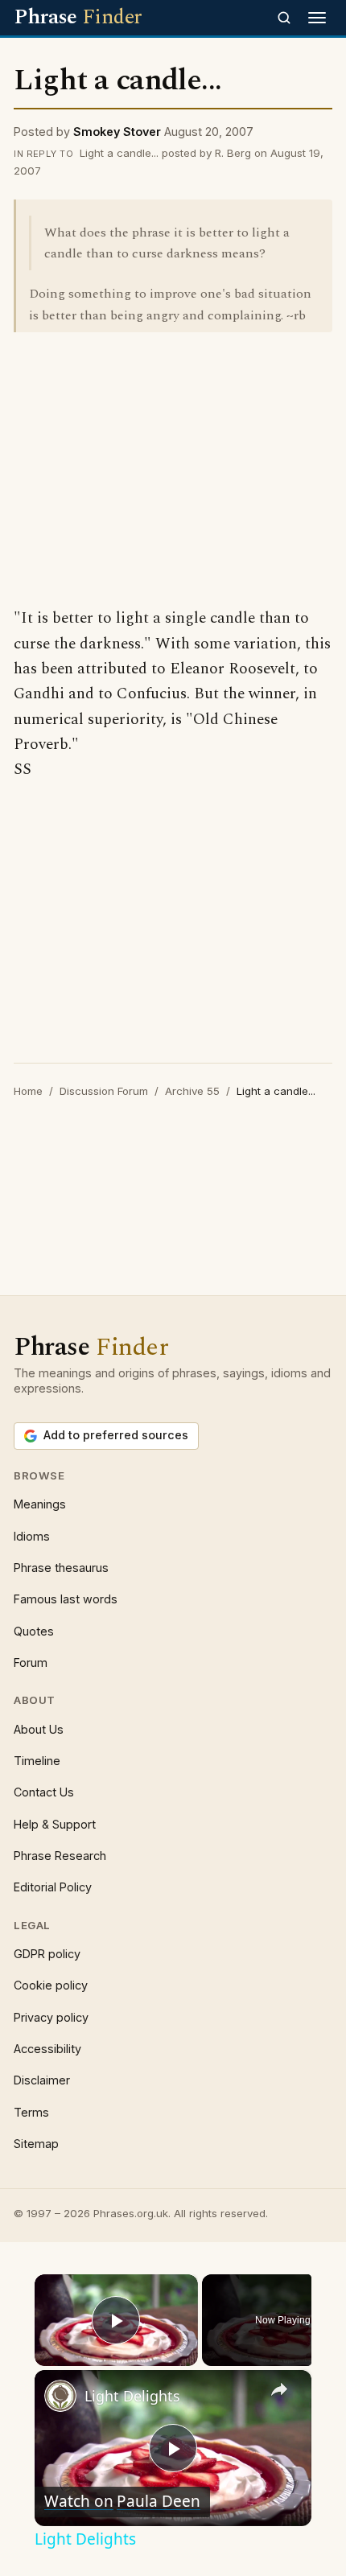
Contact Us (44, 1792)
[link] (60, 2396)
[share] (279, 2389)
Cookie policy (51, 1985)
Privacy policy (51, 2017)
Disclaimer (42, 2080)
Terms (31, 2112)
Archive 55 (192, 1091)
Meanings (40, 1504)
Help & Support (55, 1824)
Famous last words (66, 1599)
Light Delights (132, 2396)
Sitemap (36, 2144)
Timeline (37, 1761)
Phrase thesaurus (61, 1568)
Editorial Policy (53, 1887)
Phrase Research (60, 1856)
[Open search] (284, 18)
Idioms (32, 1536)
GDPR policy (47, 1954)
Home (28, 1091)
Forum (31, 1662)
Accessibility (47, 2049)
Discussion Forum (104, 1091)
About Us (39, 1729)
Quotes (34, 1631)
